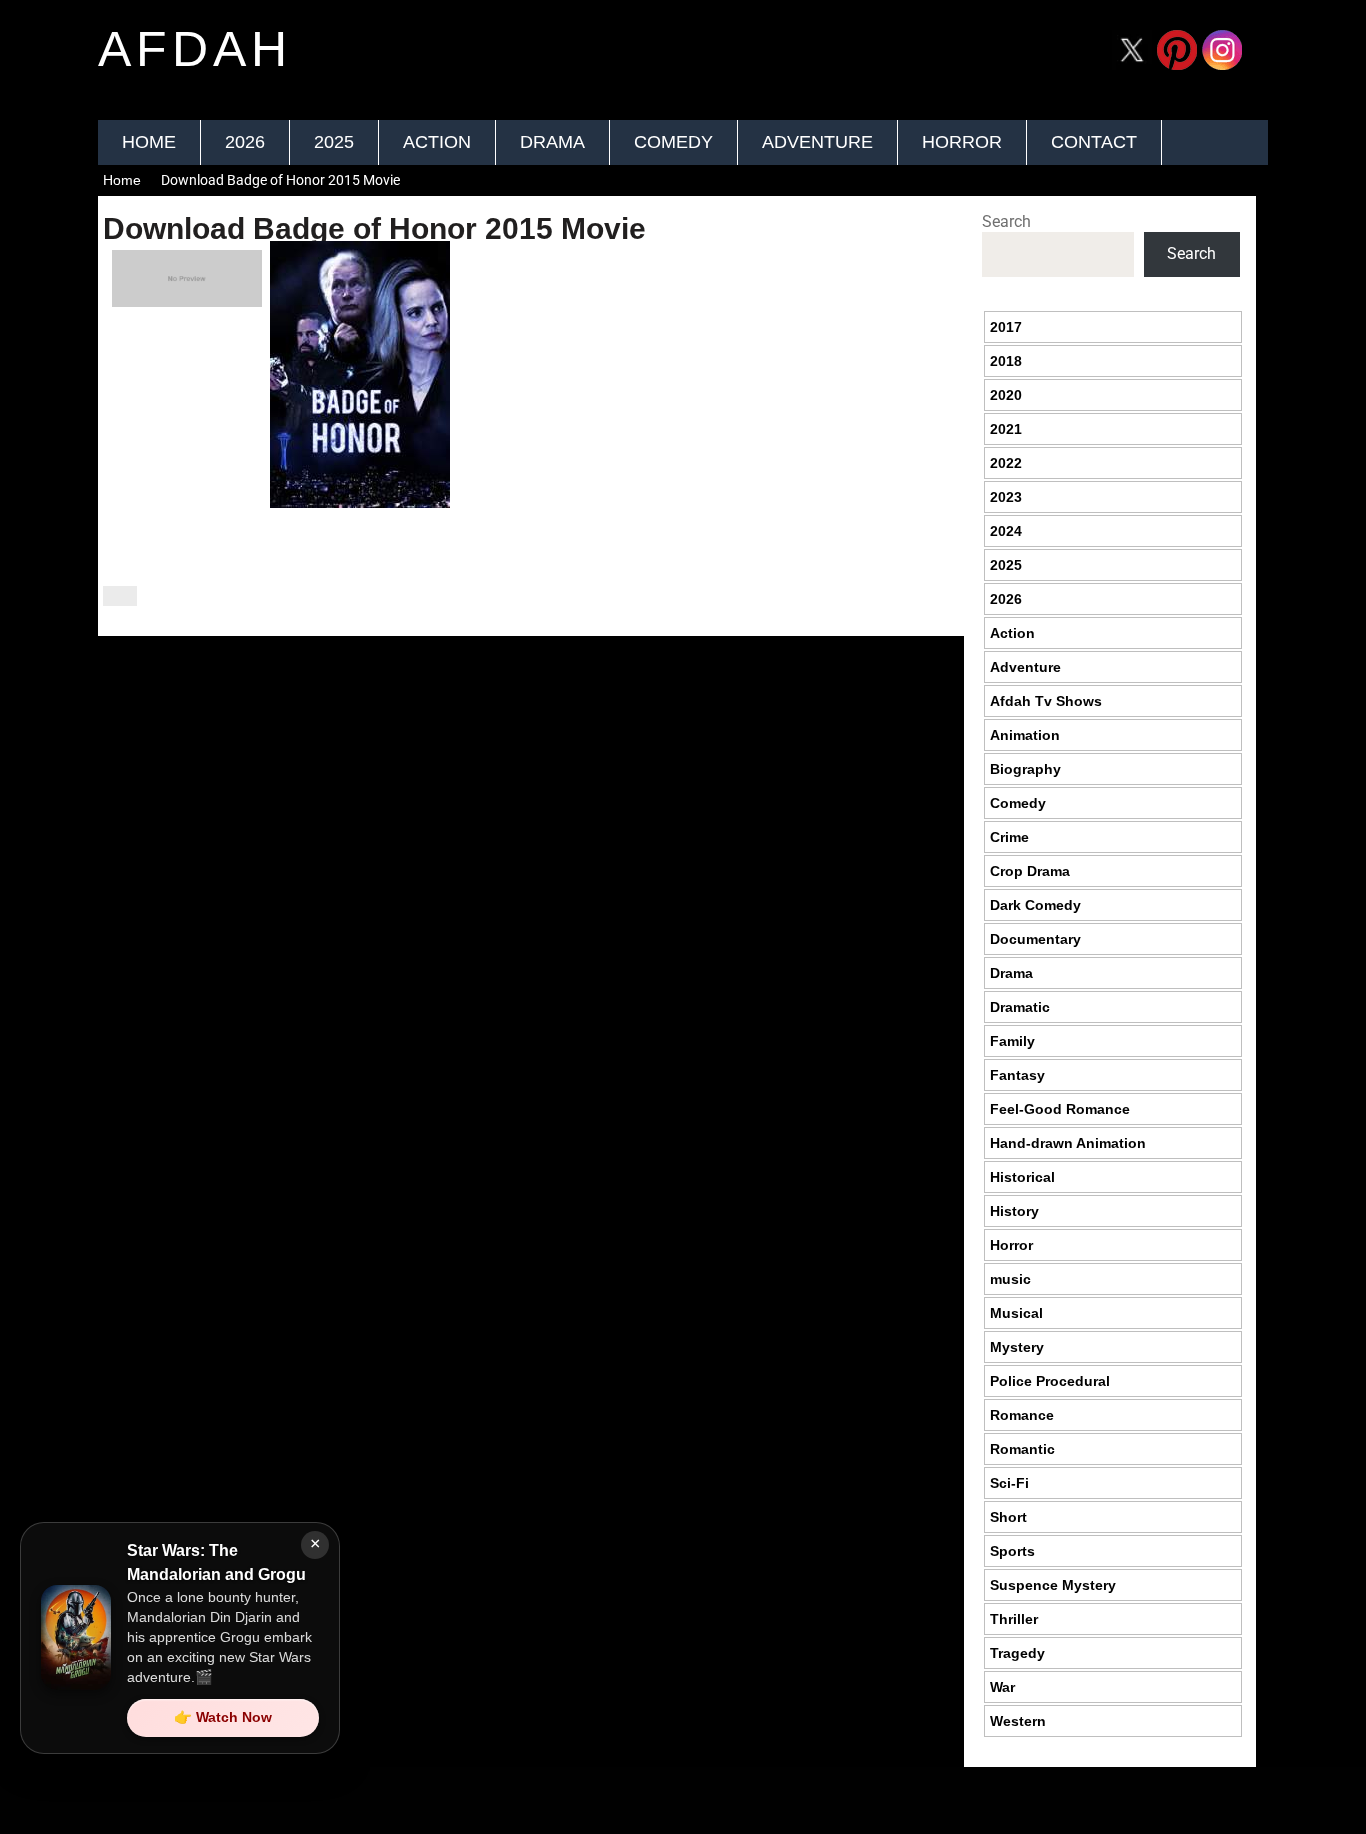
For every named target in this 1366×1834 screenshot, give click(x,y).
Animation (1025, 735)
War (1002, 1687)
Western (1018, 1721)
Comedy (673, 142)
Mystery (1017, 1347)
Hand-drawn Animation (1068, 1143)
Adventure (817, 142)
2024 (1006, 531)
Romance (1022, 1415)
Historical (1022, 1177)
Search (1006, 221)
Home (149, 142)
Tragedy (1017, 1653)
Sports (1012, 1551)
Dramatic (1020, 1007)
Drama (552, 142)
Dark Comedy (1035, 905)
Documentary (1035, 939)
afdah (195, 49)
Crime (1009, 837)
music (1010, 1279)
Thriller (1014, 1619)
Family (1012, 1041)
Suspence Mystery (1053, 1585)
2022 (1006, 463)
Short (1008, 1517)
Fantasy (1017, 1075)
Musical (1016, 1313)
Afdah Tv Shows (1046, 701)
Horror (962, 142)
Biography (1025, 769)
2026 (245, 142)
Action (437, 142)
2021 (1006, 429)
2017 (1006, 327)
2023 (1006, 497)
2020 (1006, 395)
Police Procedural (1050, 1381)
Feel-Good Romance (1060, 1109)
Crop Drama (1030, 871)
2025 (334, 142)
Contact (1094, 142)
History (1014, 1211)
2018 (1006, 361)
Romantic (1022, 1449)
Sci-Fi (1009, 1483)
